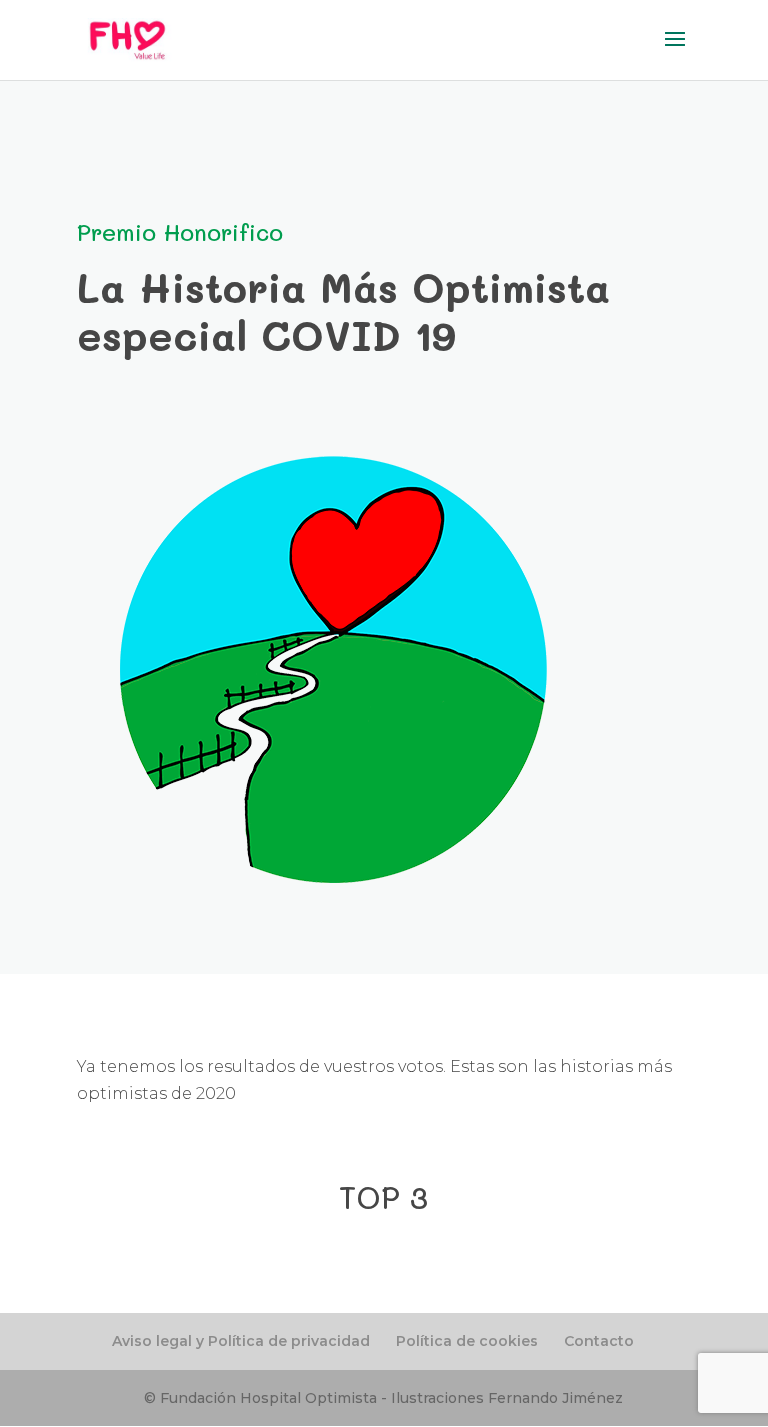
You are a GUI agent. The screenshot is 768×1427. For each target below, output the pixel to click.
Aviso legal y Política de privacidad (241, 1341)
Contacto (599, 1341)
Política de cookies (467, 1341)
